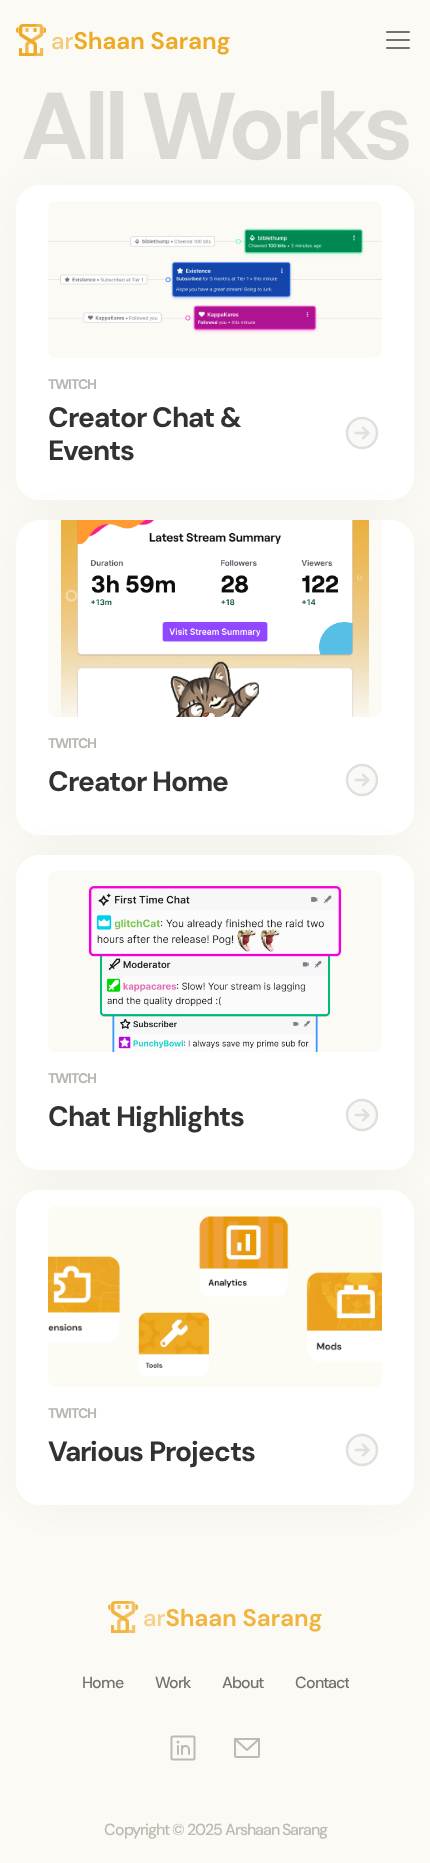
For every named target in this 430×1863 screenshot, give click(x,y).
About (242, 1682)
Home (215, 75)
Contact (322, 1682)
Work (172, 1682)
